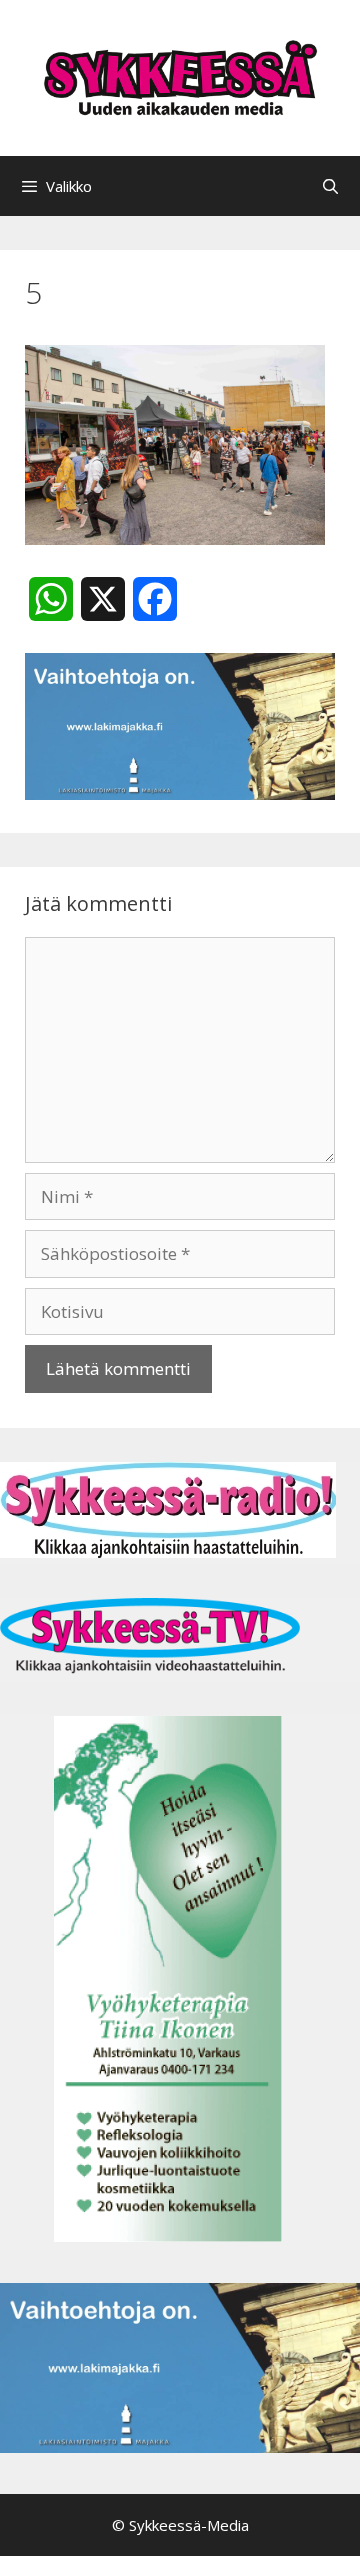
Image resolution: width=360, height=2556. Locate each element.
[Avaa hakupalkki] (330, 186)
